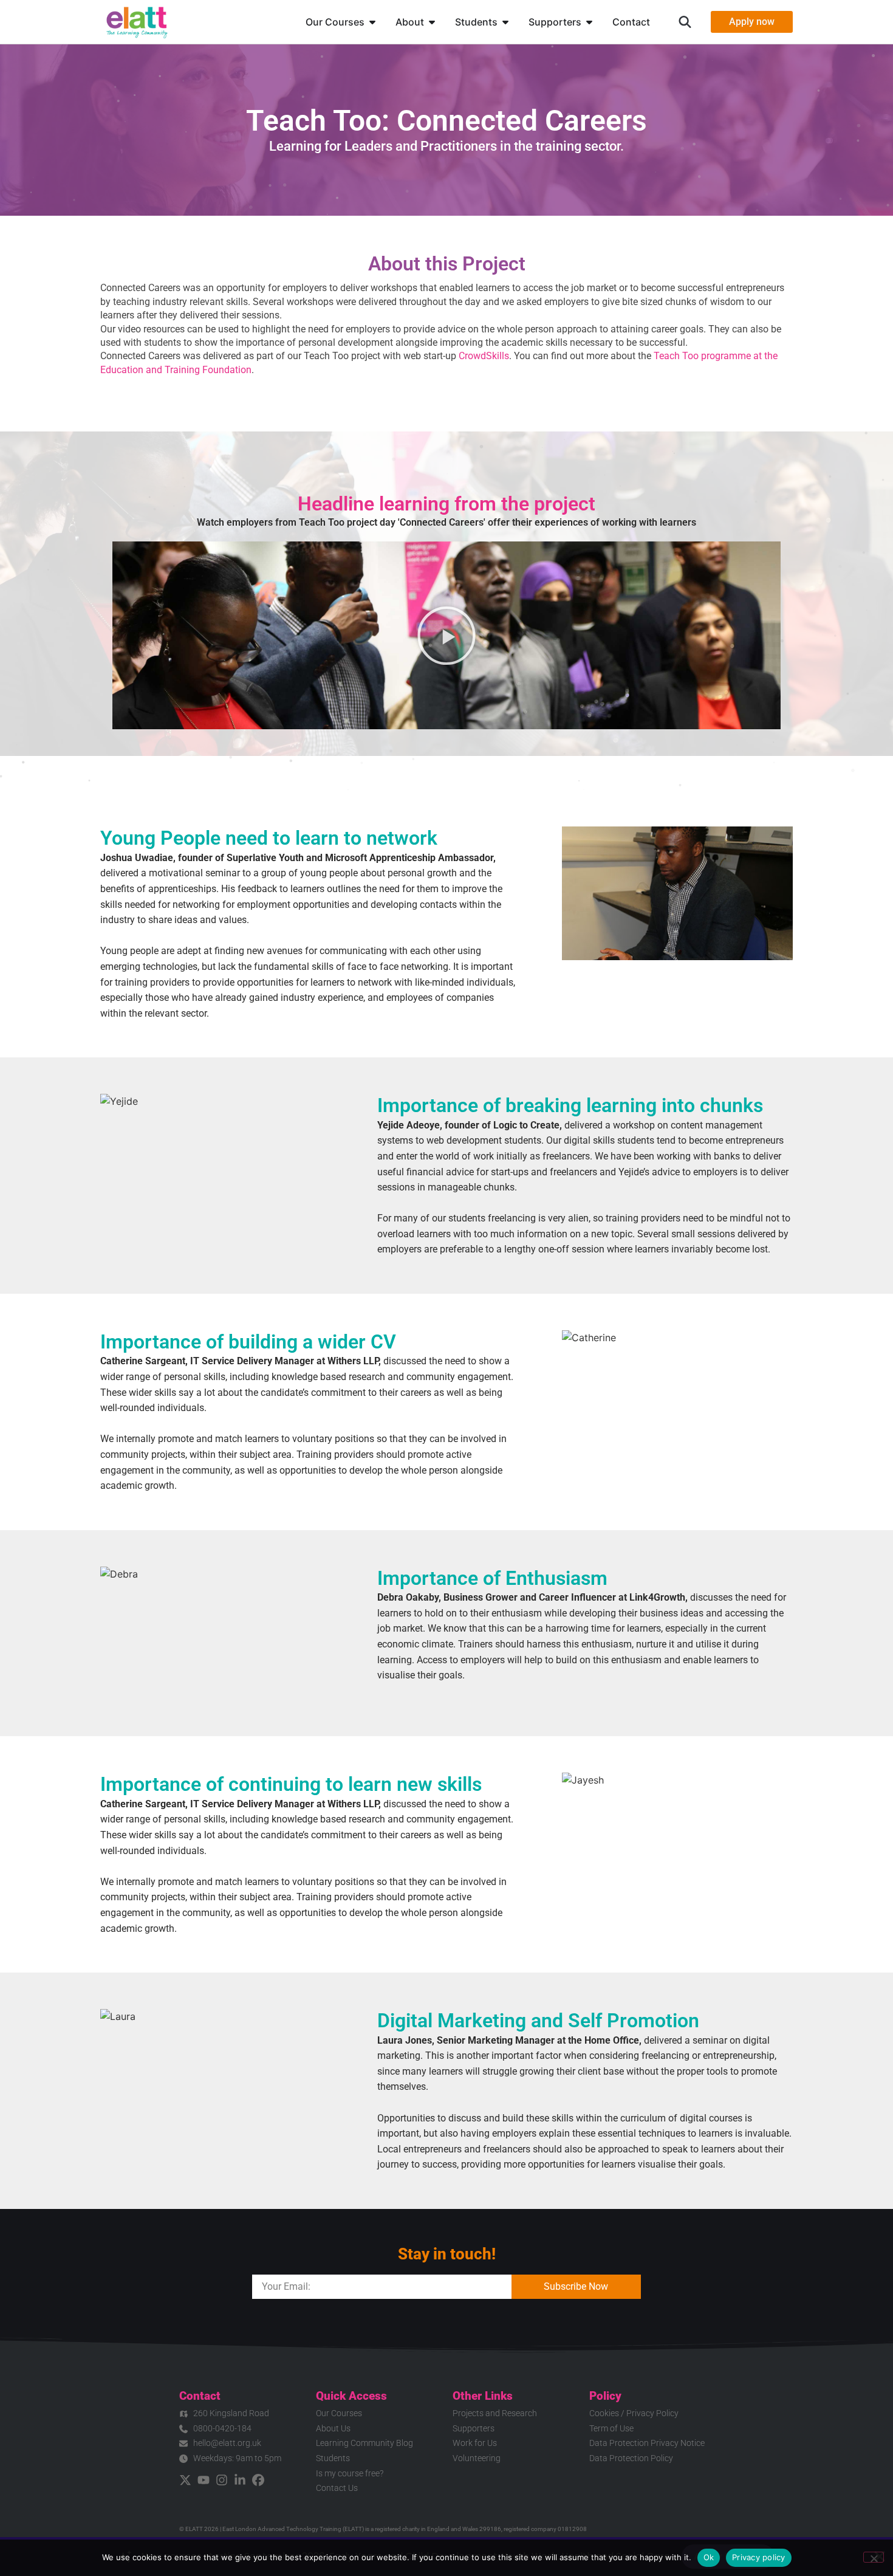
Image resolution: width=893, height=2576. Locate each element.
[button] (685, 22)
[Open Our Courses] (372, 22)
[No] (874, 2557)
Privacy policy (759, 2557)
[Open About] (432, 22)
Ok (709, 2557)
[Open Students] (505, 22)
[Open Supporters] (589, 22)
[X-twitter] (185, 2480)
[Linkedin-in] (240, 2480)
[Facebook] (258, 2480)
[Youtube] (204, 2480)
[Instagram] (222, 2480)
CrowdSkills (484, 356)
